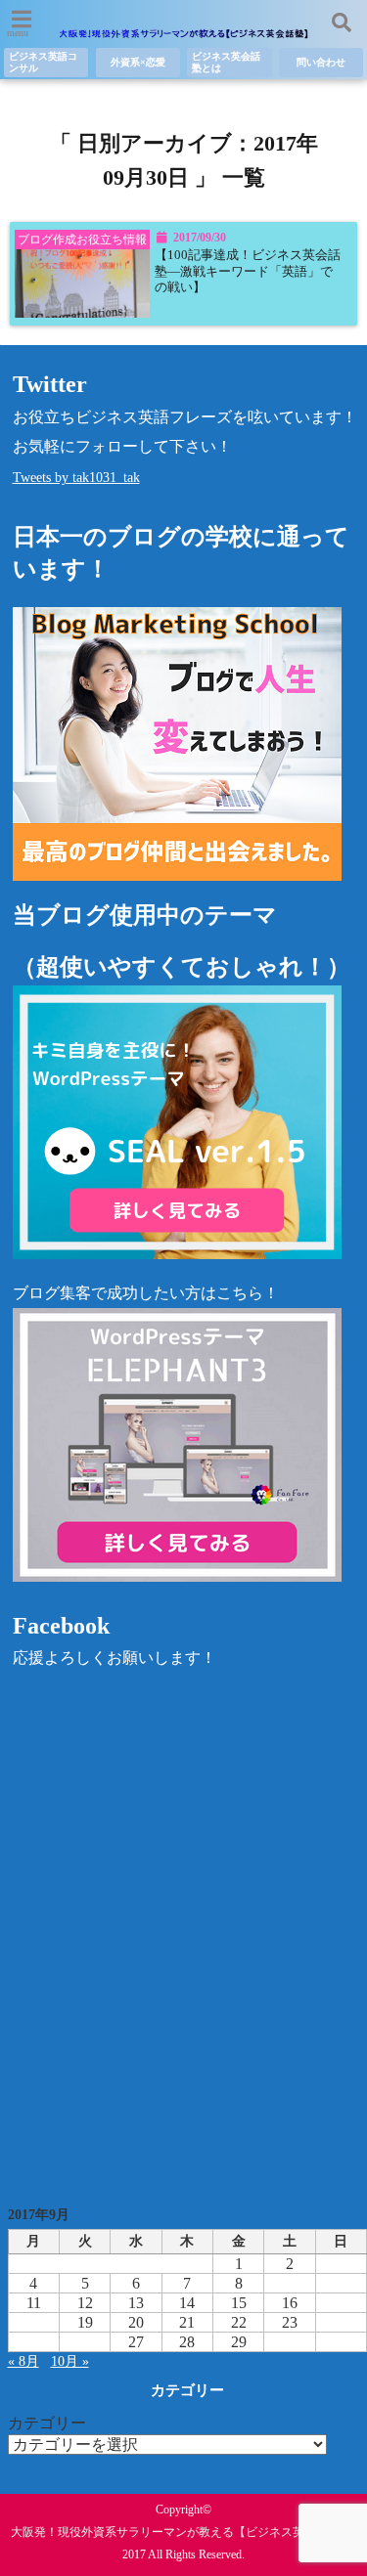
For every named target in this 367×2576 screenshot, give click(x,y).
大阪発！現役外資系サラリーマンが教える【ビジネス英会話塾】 (181, 2532)
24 (341, 2322)
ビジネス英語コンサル (43, 62)
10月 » (70, 2361)
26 (85, 2342)
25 (33, 2342)
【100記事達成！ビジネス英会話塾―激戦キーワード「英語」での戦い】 (248, 271)
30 (290, 2342)
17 (341, 2303)
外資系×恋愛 (138, 62)
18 (33, 2322)
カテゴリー (47, 2423)
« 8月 (23, 2361)
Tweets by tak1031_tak (76, 478)
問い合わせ (321, 62)
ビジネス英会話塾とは (226, 62)
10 (341, 2283)
